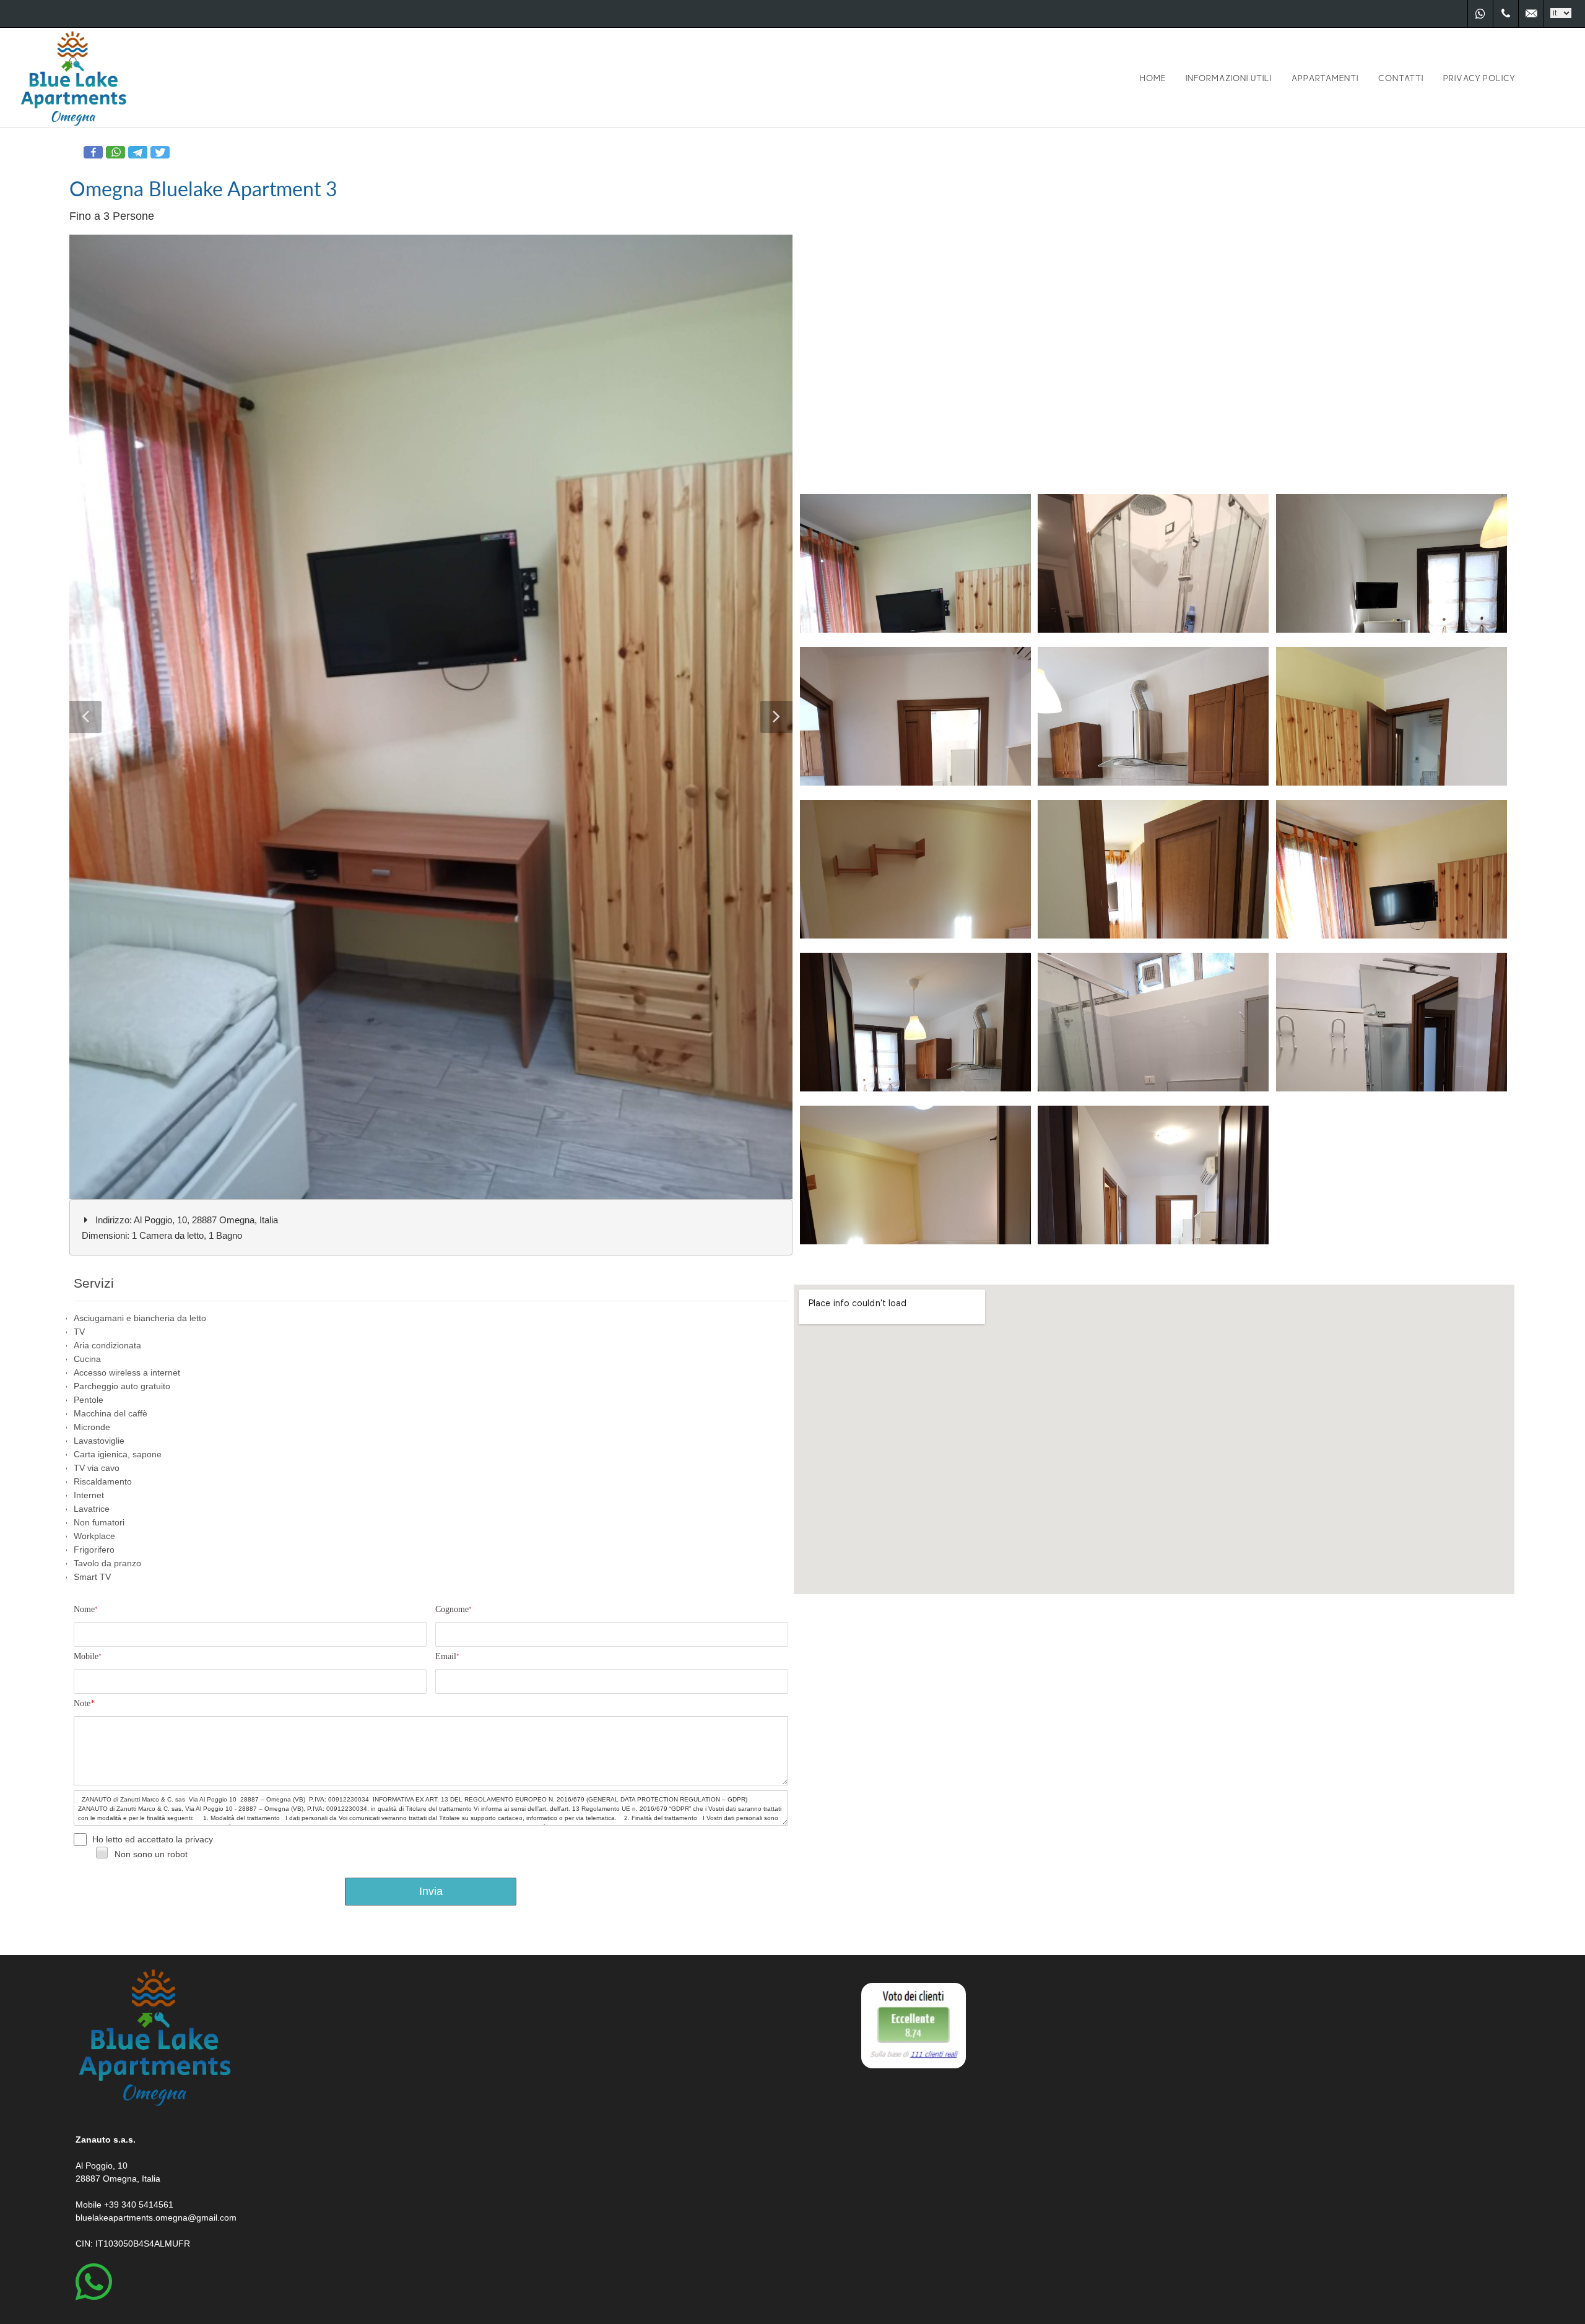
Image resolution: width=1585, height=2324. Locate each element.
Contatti (1401, 78)
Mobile (88, 1656)
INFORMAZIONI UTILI (1229, 78)
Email (447, 1656)
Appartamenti (1325, 78)
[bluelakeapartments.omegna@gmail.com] (1531, 14)
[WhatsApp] (1480, 14)
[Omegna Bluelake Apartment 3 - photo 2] (434, 717)
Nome (86, 1609)
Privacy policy (1479, 78)
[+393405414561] (1506, 14)
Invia (431, 1891)
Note (84, 1703)
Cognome (454, 1609)
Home (1153, 78)
